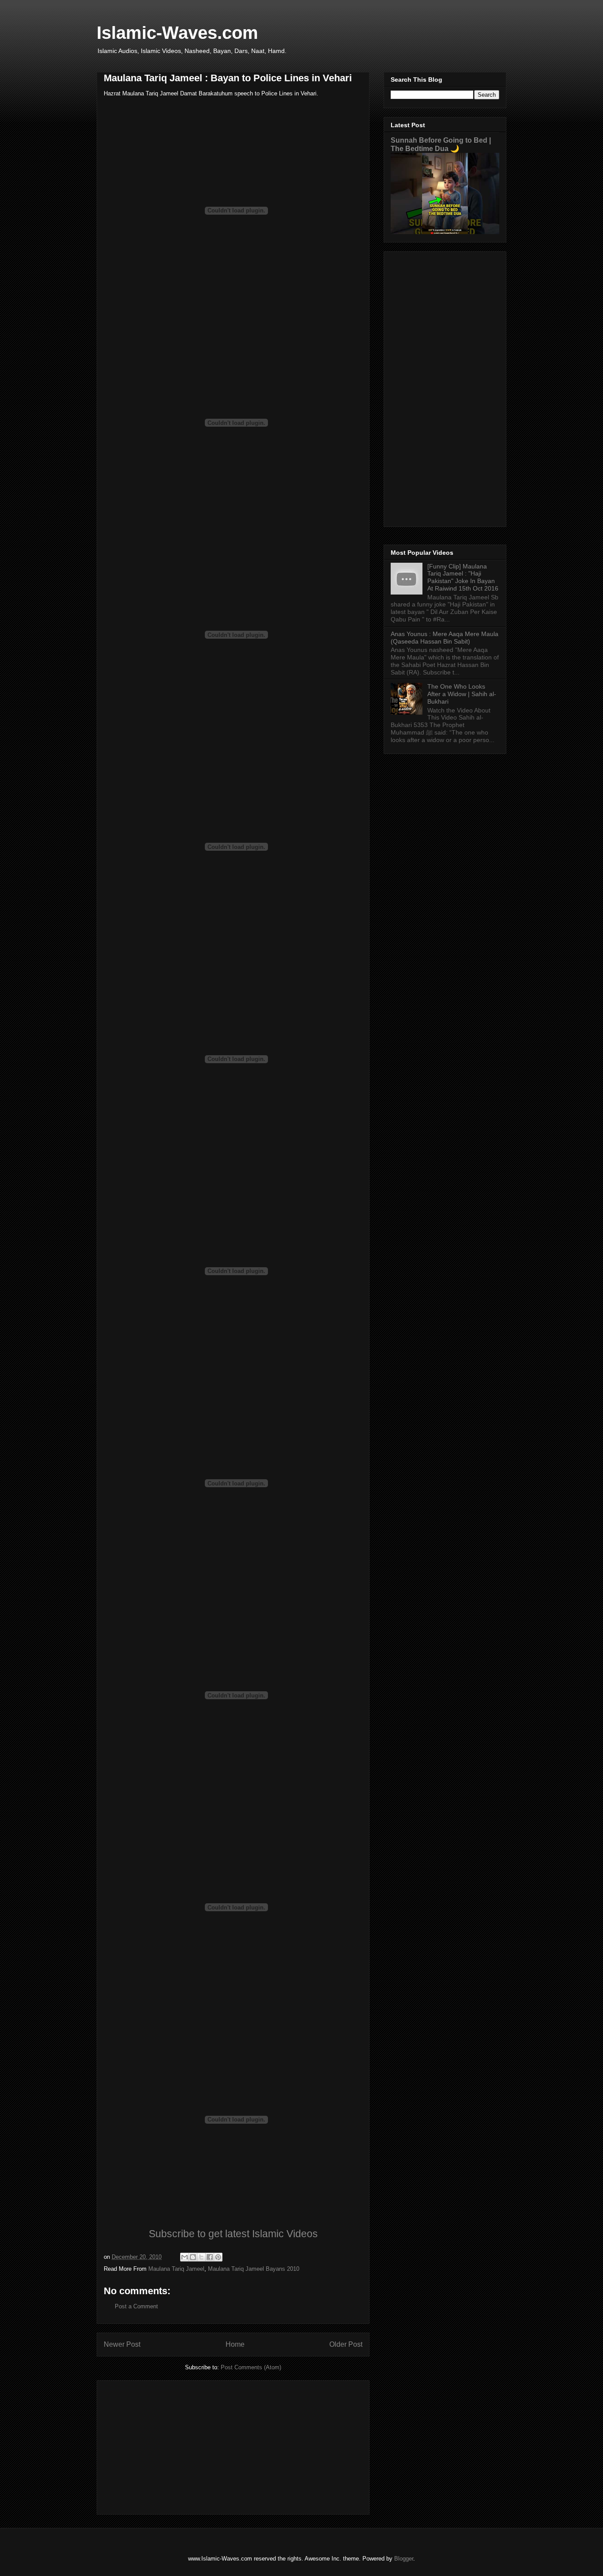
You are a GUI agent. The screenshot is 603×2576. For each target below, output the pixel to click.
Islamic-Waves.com (177, 33)
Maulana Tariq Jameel (176, 2269)
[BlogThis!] (193, 2257)
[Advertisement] (233, 2446)
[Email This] (185, 2257)
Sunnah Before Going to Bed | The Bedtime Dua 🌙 (441, 144)
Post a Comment (136, 2306)
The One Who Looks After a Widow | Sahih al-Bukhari (462, 694)
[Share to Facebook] (210, 2257)
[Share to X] (201, 2257)
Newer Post (122, 2344)
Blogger (404, 2559)
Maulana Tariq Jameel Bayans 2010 (254, 2269)
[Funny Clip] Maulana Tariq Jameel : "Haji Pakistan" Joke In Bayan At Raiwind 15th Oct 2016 (463, 577)
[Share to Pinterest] (218, 2257)
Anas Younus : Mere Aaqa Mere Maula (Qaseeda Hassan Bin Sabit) (445, 638)
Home (235, 2344)
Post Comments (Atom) (251, 2367)
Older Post (346, 2344)
